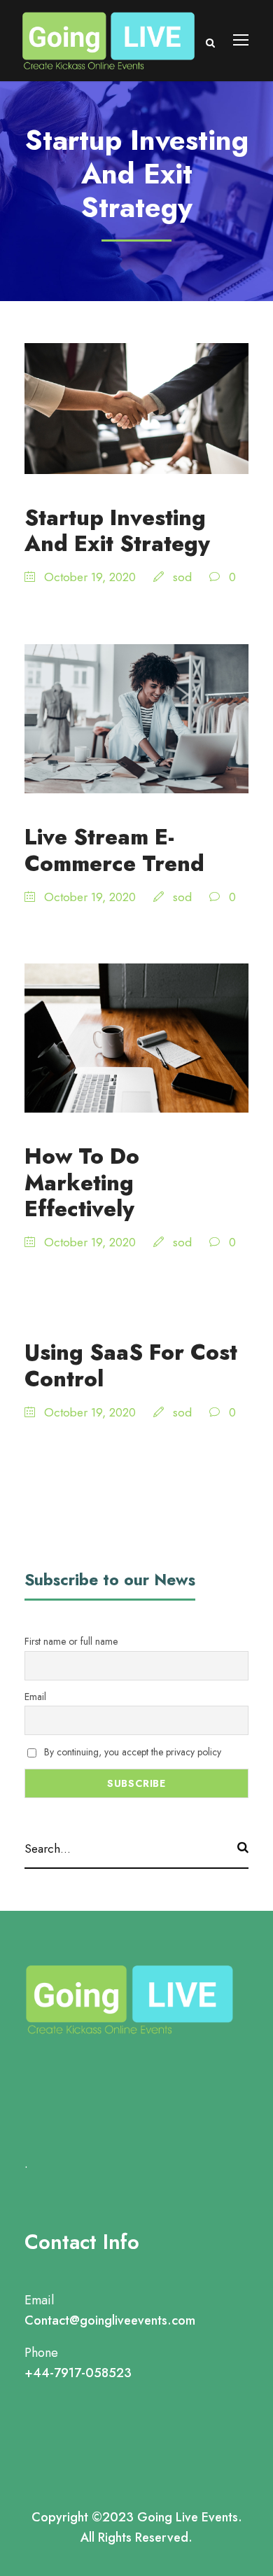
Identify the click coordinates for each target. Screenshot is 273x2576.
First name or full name (71, 1641)
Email (35, 1697)
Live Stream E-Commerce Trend (114, 850)
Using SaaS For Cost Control (131, 1365)
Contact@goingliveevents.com (110, 2320)
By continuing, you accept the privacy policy (131, 1752)
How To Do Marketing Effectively (82, 1182)
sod (182, 577)
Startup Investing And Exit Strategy (117, 531)
